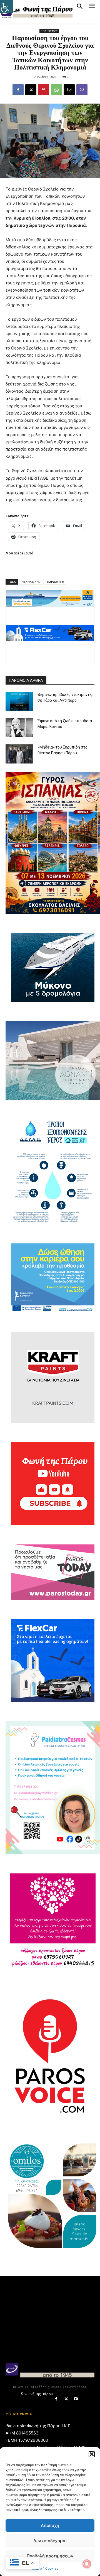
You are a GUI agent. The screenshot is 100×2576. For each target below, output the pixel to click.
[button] (92, 2454)
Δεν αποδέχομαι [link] (50, 2541)
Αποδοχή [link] (50, 2525)
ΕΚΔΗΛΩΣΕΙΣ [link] (32, 582)
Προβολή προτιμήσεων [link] (50, 2556)
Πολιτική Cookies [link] (44, 2568)
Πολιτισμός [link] (49, 31)
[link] (7, 7)
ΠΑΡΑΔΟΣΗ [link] (56, 582)
